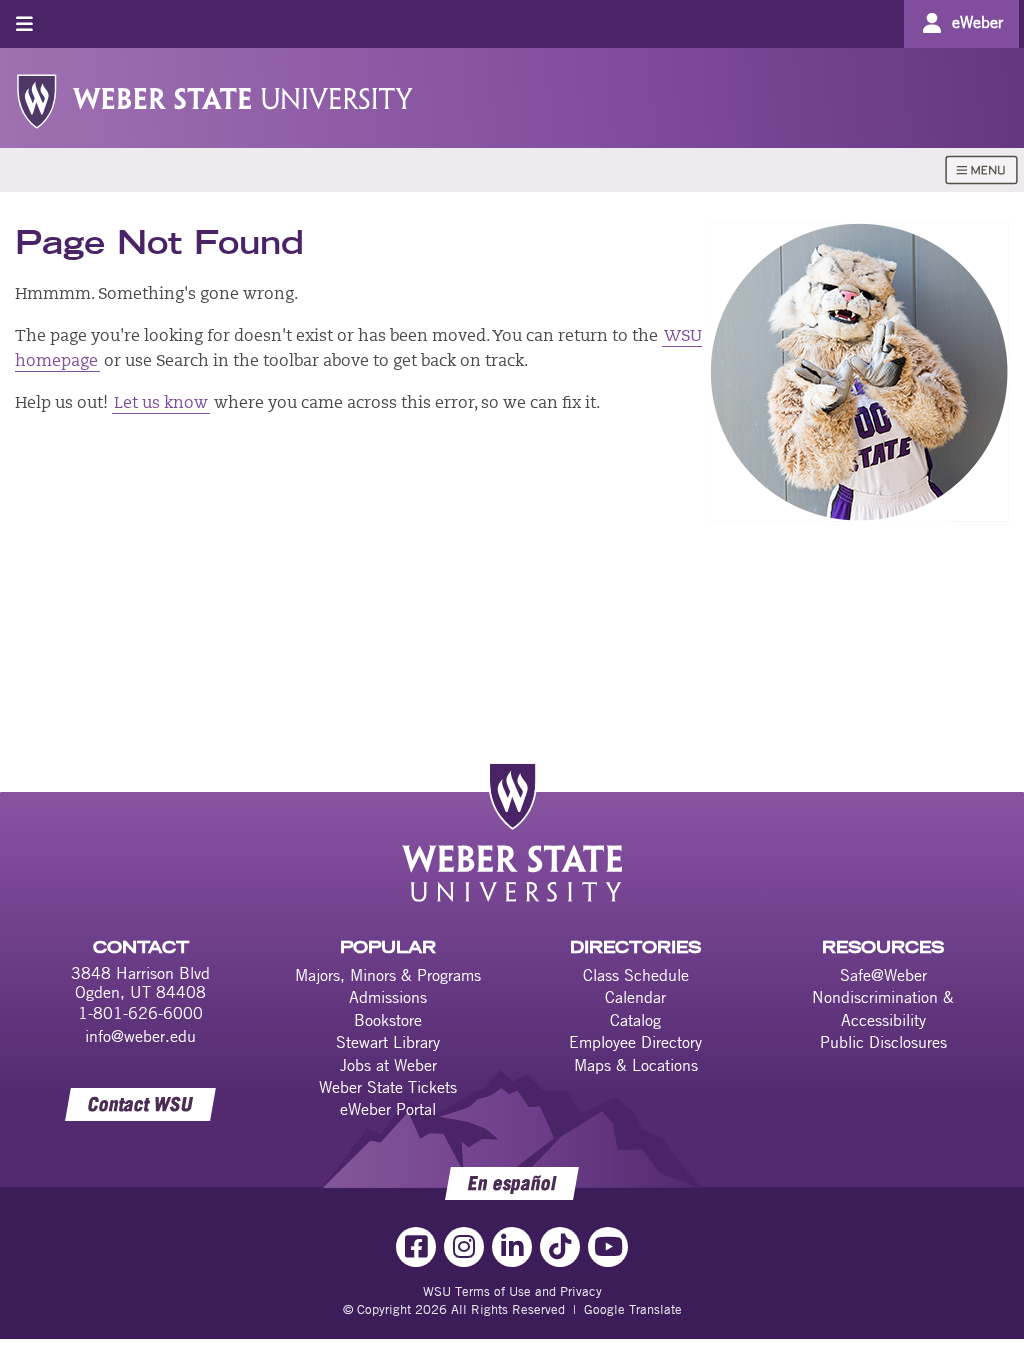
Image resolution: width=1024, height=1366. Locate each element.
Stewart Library (388, 1042)
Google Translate (633, 1309)
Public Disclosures (883, 1042)
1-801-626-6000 (140, 1013)
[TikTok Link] (560, 1247)
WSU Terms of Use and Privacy (512, 1291)
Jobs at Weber (388, 1065)
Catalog (635, 1020)
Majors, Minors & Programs (388, 975)
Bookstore (388, 1020)
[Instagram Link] (464, 1247)
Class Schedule (636, 975)
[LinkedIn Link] (512, 1247)
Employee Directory (635, 1042)
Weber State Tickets (388, 1087)
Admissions (388, 997)
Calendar (635, 997)
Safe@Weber (883, 975)
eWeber (977, 22)
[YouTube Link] (608, 1247)
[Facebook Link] (416, 1247)
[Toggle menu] (24, 23)
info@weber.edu (140, 1036)
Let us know (161, 404)
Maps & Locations (636, 1065)
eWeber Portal (388, 1109)
